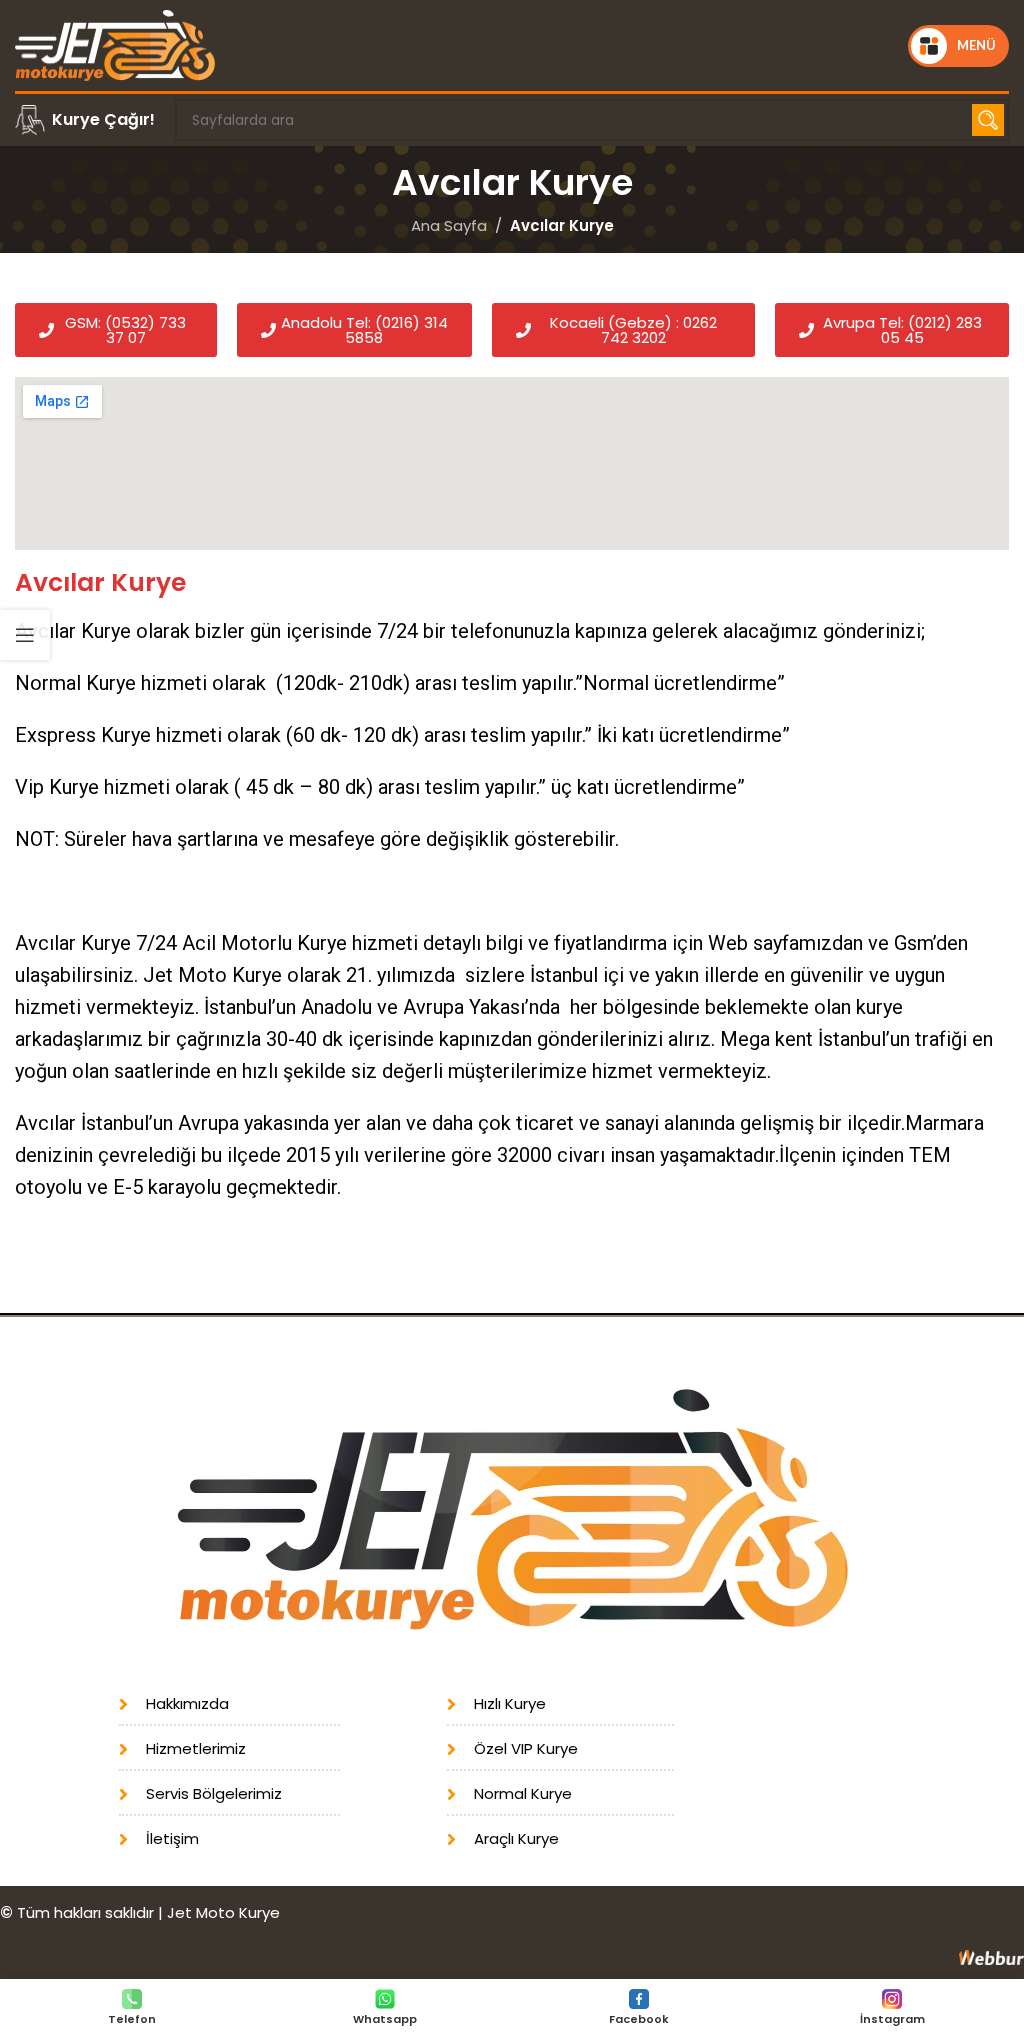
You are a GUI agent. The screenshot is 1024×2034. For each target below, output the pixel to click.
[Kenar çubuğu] (25, 635)
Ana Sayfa (449, 225)
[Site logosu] (115, 44)
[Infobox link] (85, 120)
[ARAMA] (988, 120)
